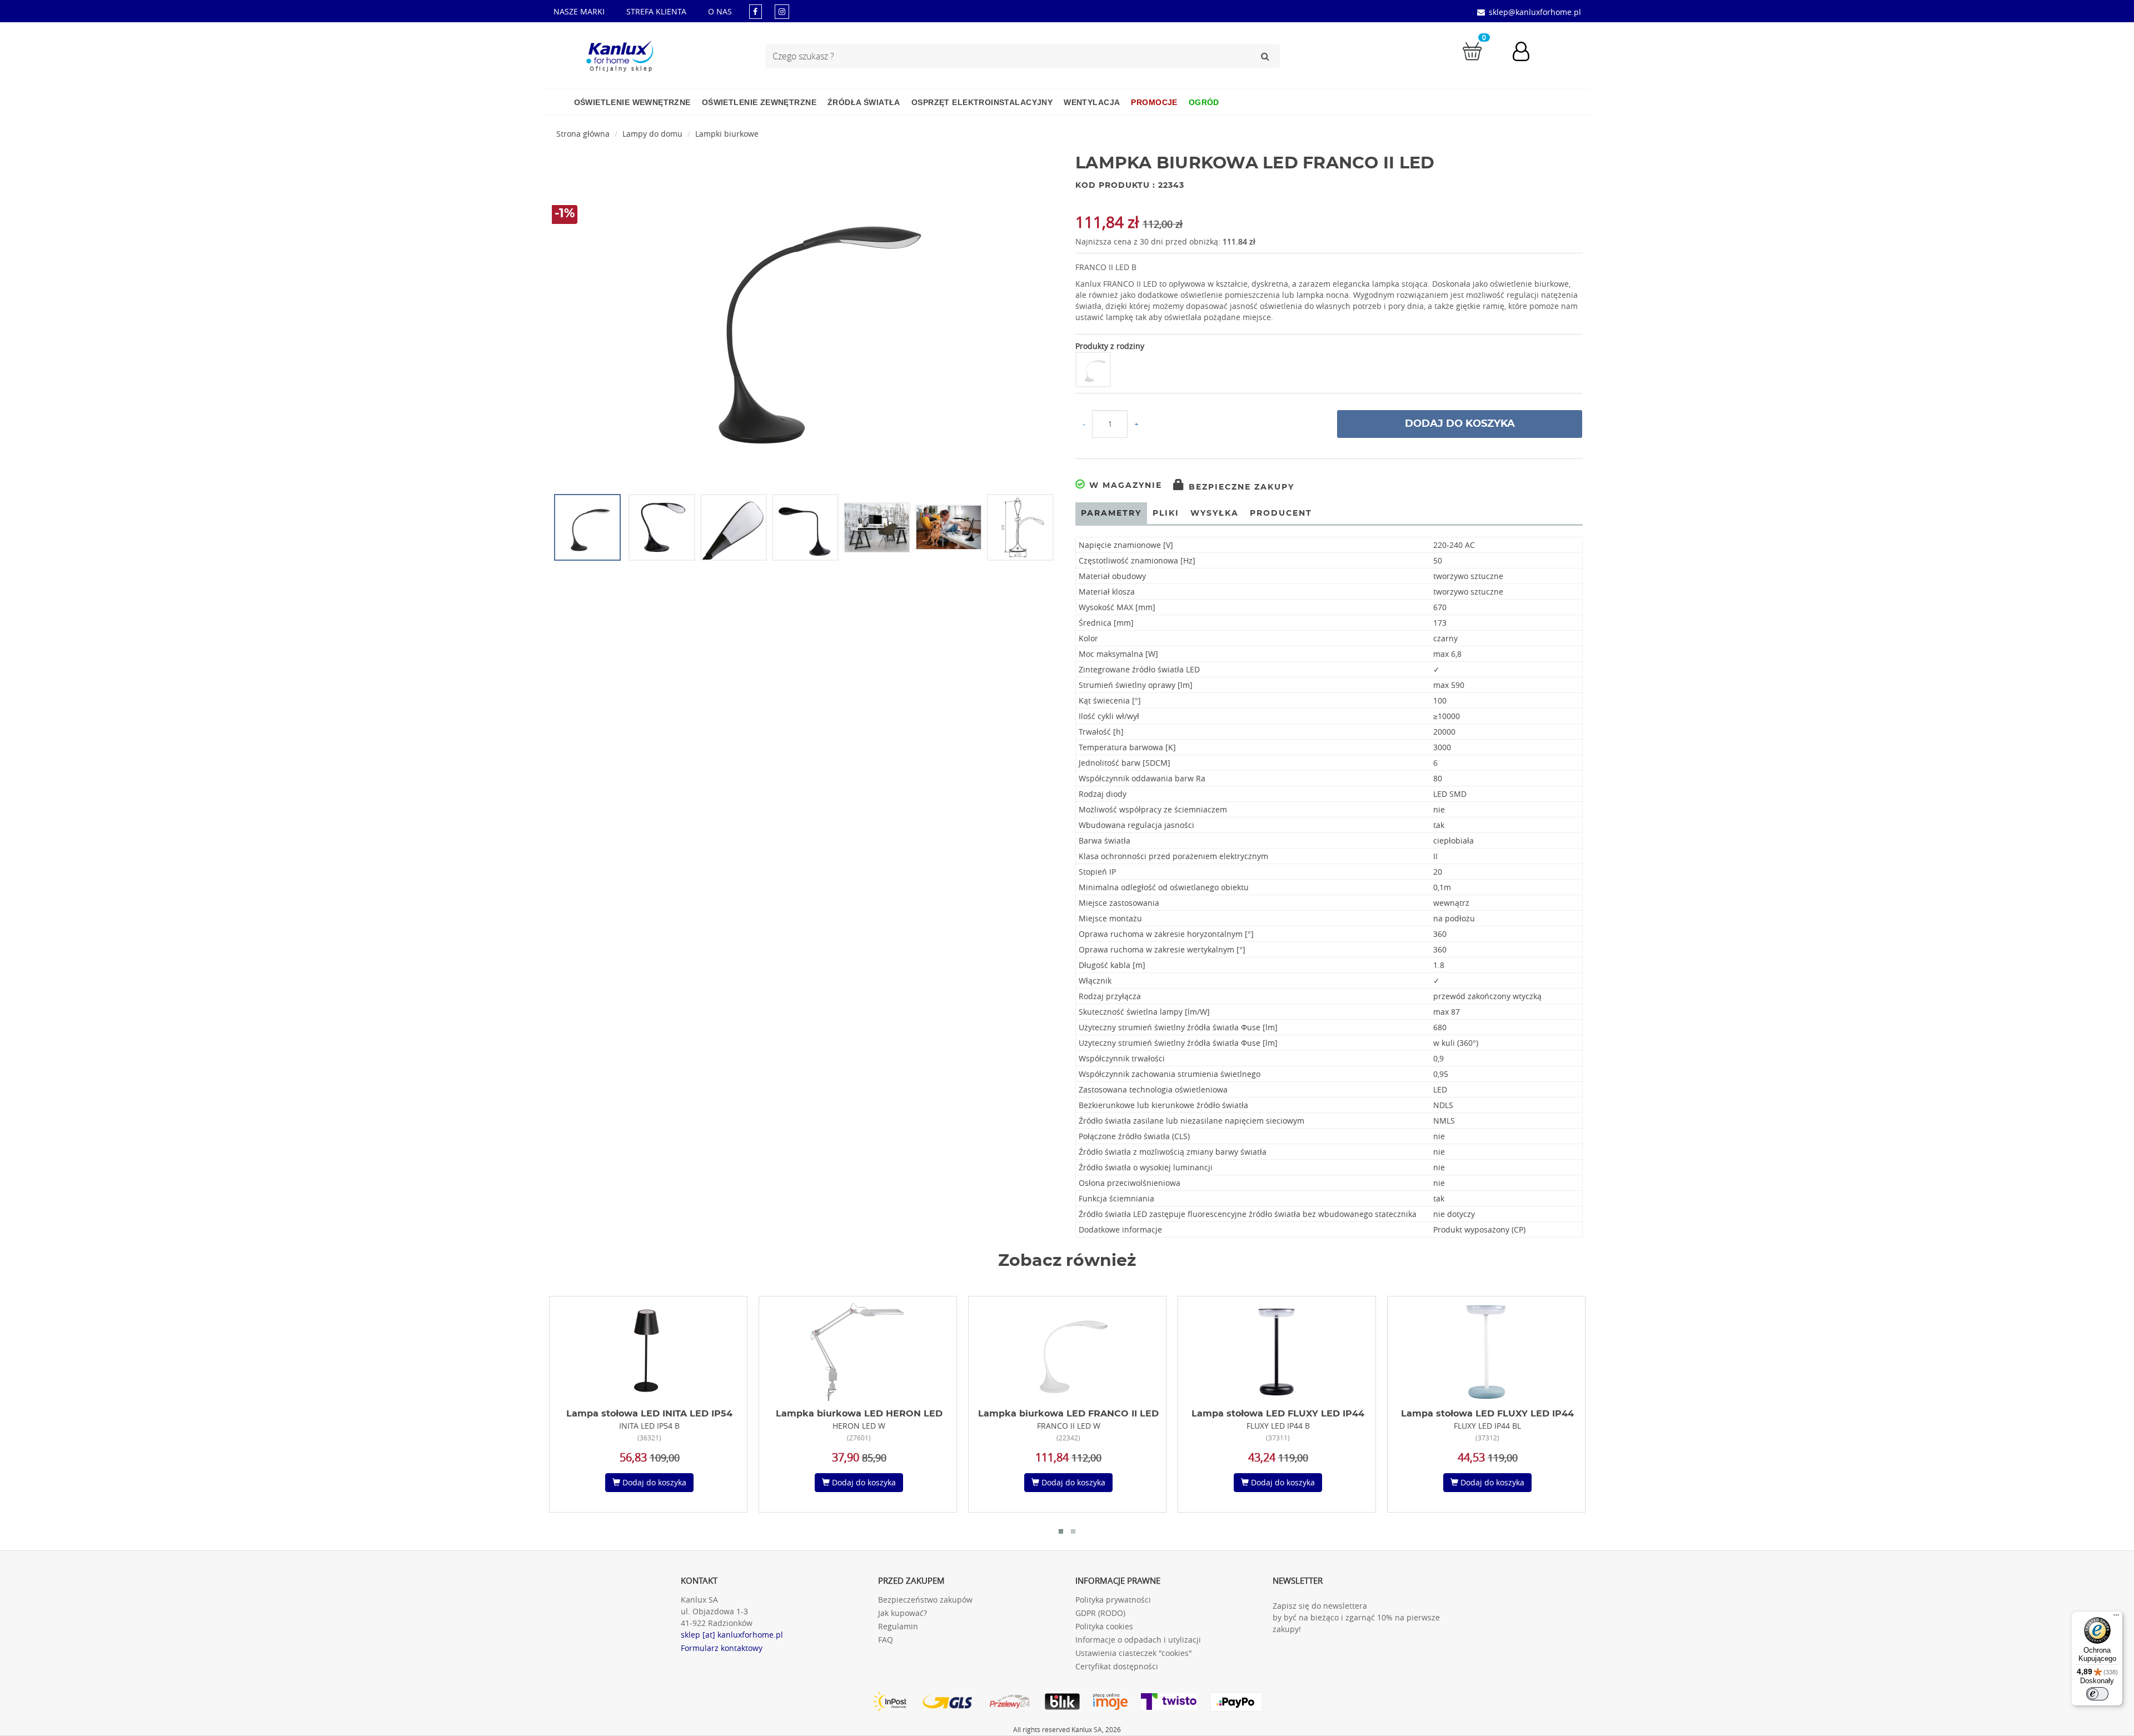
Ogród (1204, 102)
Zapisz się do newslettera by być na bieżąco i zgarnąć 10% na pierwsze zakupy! (1356, 1617)
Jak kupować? (903, 1613)
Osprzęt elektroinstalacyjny (982, 102)
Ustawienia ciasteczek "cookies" (1134, 1653)
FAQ (886, 1640)
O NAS (720, 11)
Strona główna (583, 134)
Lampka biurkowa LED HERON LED (859, 1414)
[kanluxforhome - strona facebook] (756, 11)
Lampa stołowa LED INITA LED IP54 (649, 1414)
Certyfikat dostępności (1117, 1666)
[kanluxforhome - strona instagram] (782, 11)
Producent (1281, 513)
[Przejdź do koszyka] (1472, 50)
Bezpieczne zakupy (1240, 487)
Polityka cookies (1104, 1626)
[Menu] (2116, 1618)
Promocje (1154, 102)
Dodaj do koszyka (1460, 424)
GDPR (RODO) (1100, 1613)
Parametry (1111, 513)
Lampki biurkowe (727, 134)
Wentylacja (1092, 102)
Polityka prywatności (1113, 1600)
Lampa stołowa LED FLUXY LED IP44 (1278, 1414)
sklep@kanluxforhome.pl (1535, 12)
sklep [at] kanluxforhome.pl (732, 1635)
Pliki (1166, 513)
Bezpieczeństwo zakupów (925, 1600)
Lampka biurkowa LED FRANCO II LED (1068, 1414)
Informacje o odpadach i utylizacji (1138, 1640)
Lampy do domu (652, 134)
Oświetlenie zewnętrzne (759, 102)
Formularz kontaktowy (722, 1648)
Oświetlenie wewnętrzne (632, 102)
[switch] (2097, 1694)
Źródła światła (864, 102)
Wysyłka (1215, 513)
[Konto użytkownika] (1527, 53)
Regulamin (898, 1626)
